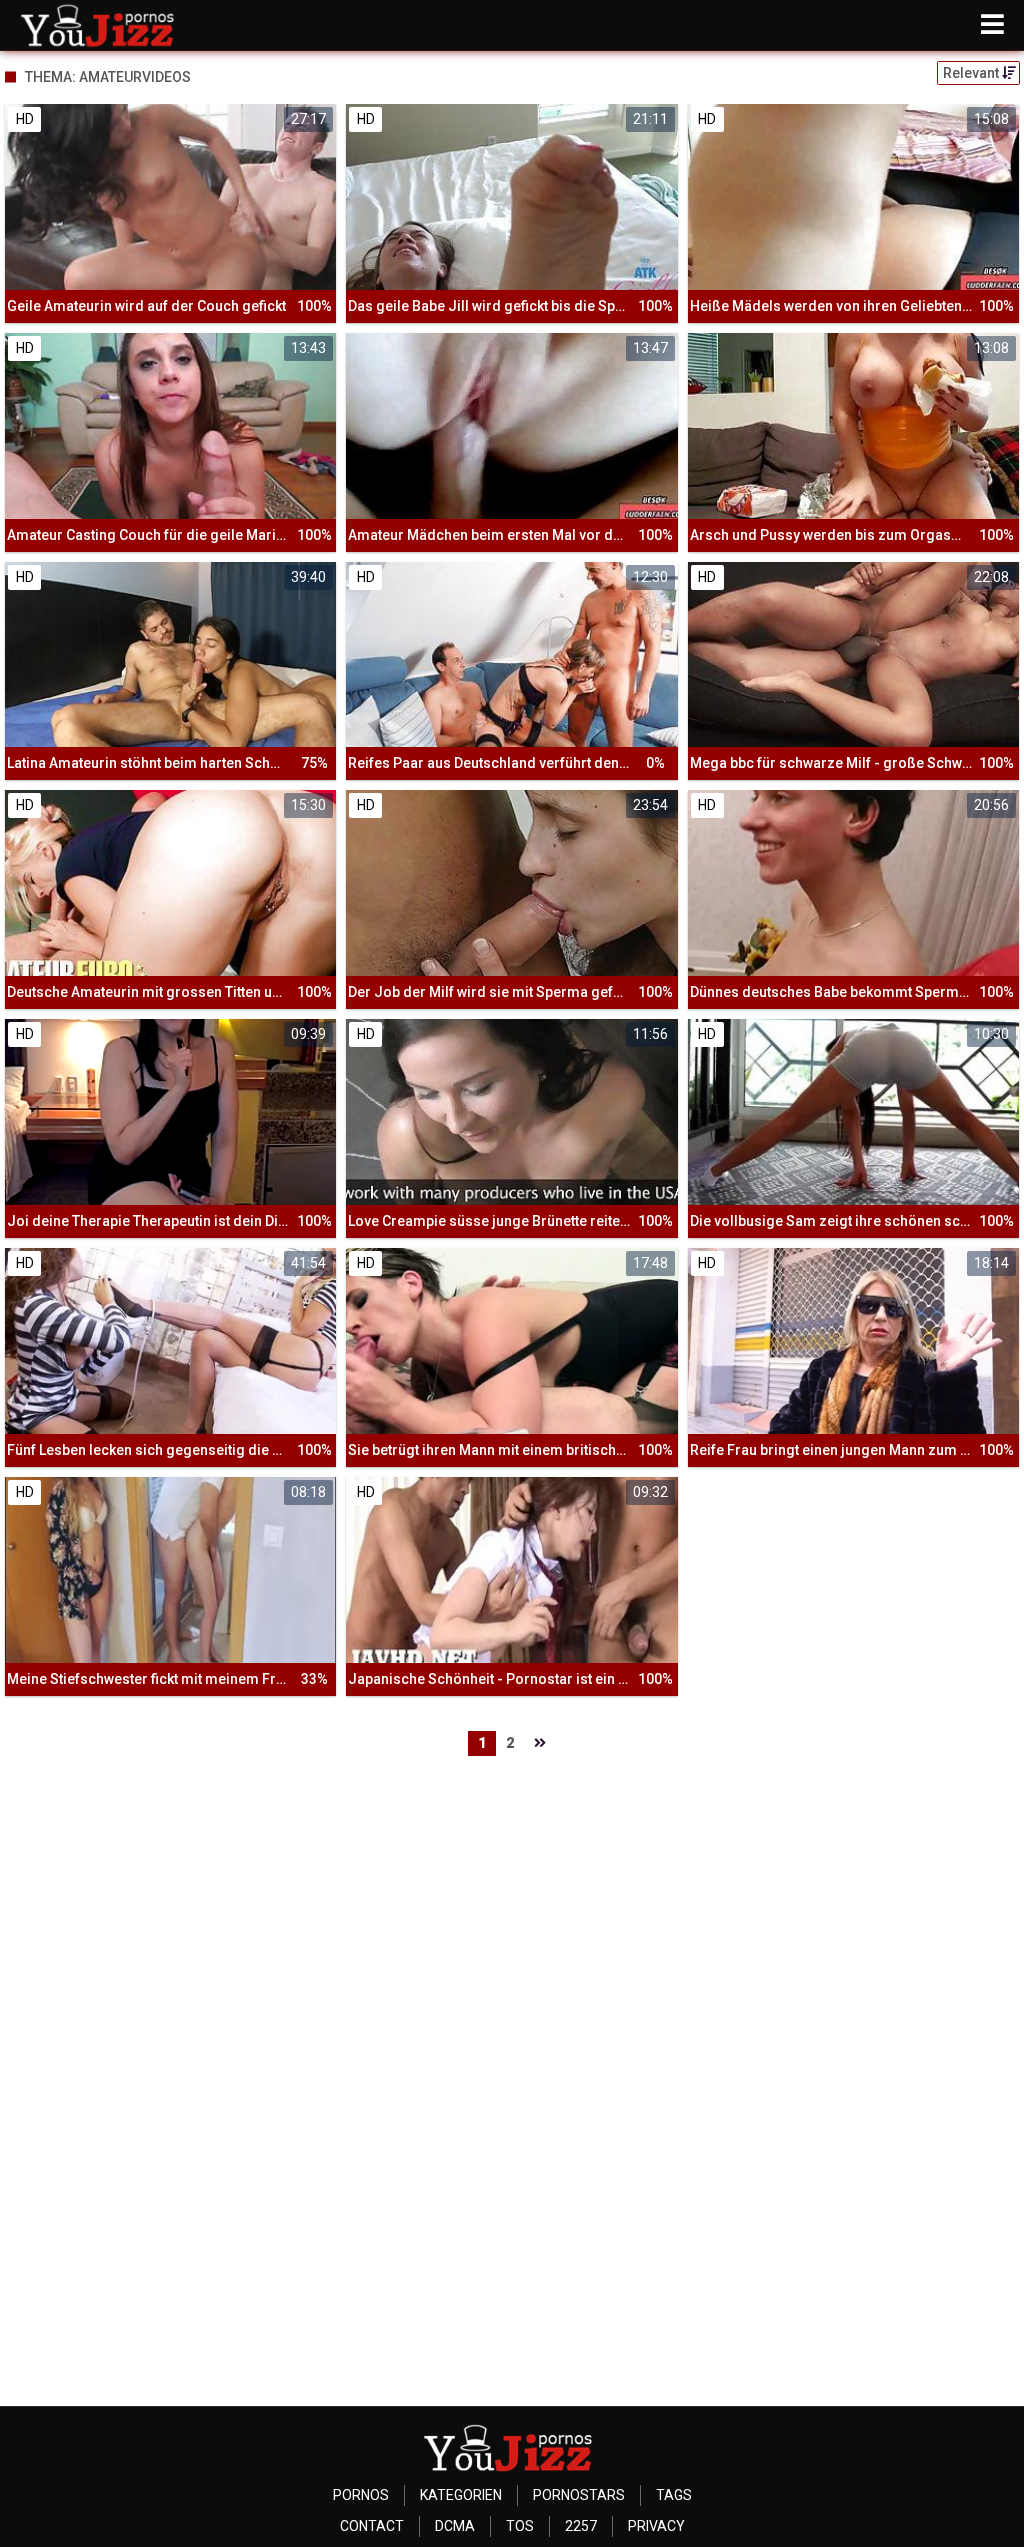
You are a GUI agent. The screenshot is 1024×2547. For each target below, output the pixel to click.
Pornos (361, 2495)
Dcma (455, 2526)
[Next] (540, 1743)
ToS (520, 2526)
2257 (581, 2526)
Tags (674, 2495)
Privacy (656, 2526)
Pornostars (579, 2495)
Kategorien (461, 2495)
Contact (372, 2526)
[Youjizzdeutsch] (101, 25)
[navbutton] (992, 25)
